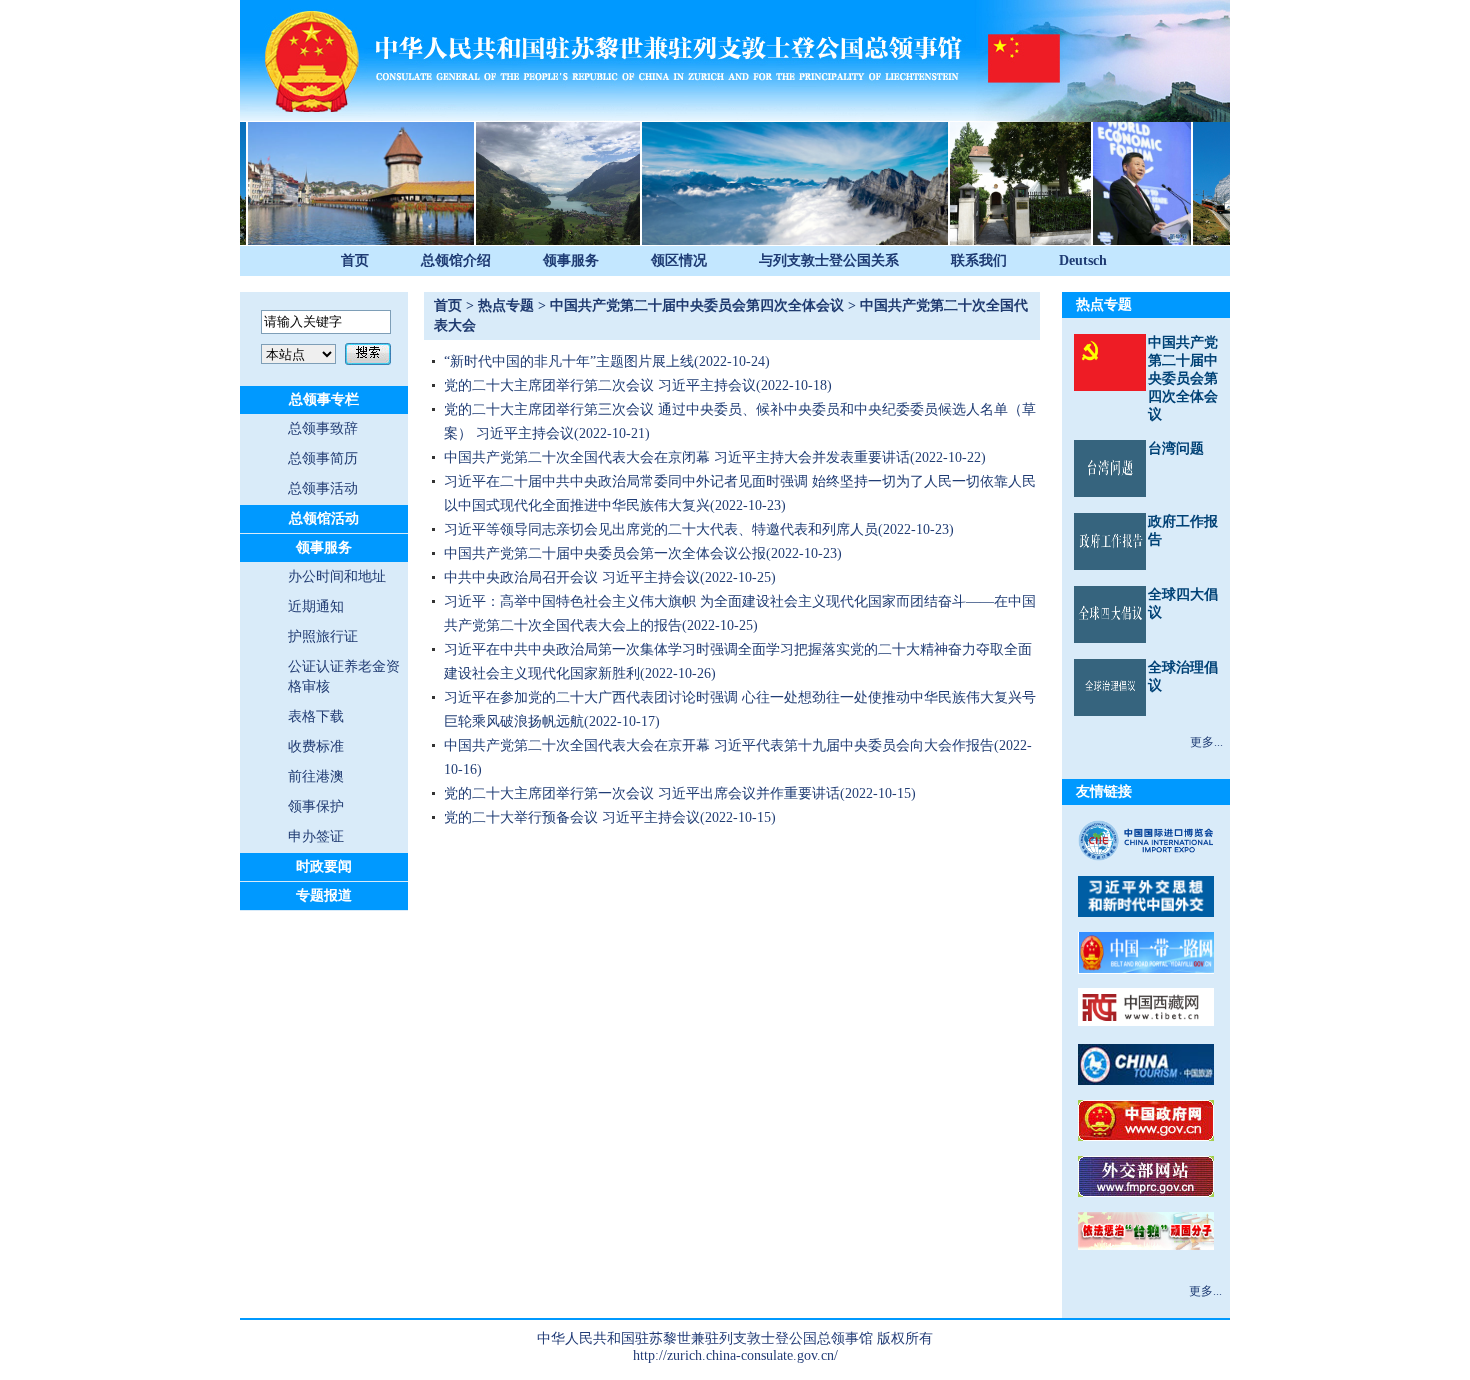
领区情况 (679, 260)
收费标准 (316, 746)
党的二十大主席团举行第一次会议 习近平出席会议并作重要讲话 (642, 793)
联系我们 (979, 260)
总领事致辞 (323, 428)
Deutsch (1083, 260)
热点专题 (506, 305)
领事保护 (316, 806)
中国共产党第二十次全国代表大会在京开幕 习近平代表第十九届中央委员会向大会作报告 (719, 745)
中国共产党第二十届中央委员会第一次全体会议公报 (605, 553)
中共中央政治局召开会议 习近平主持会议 (572, 577)
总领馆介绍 (456, 260)
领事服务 (571, 260)
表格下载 (316, 716)
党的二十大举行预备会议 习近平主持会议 (572, 817)
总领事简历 (323, 458)
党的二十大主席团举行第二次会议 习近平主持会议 (600, 385)
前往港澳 (316, 776)
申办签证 (316, 836)
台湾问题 (1176, 448)
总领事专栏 (324, 399)
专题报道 (324, 895)
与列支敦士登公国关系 (829, 260)
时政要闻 (324, 866)
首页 (355, 260)
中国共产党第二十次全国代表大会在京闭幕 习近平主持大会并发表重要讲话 (677, 457)
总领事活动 (323, 488)
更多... (1206, 742)
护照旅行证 (323, 636)
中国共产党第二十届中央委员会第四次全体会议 (697, 305)
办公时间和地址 (337, 576)
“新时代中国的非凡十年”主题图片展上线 (569, 361)
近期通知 (316, 606)
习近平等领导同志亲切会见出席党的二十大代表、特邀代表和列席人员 (661, 529)
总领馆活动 (324, 518)
